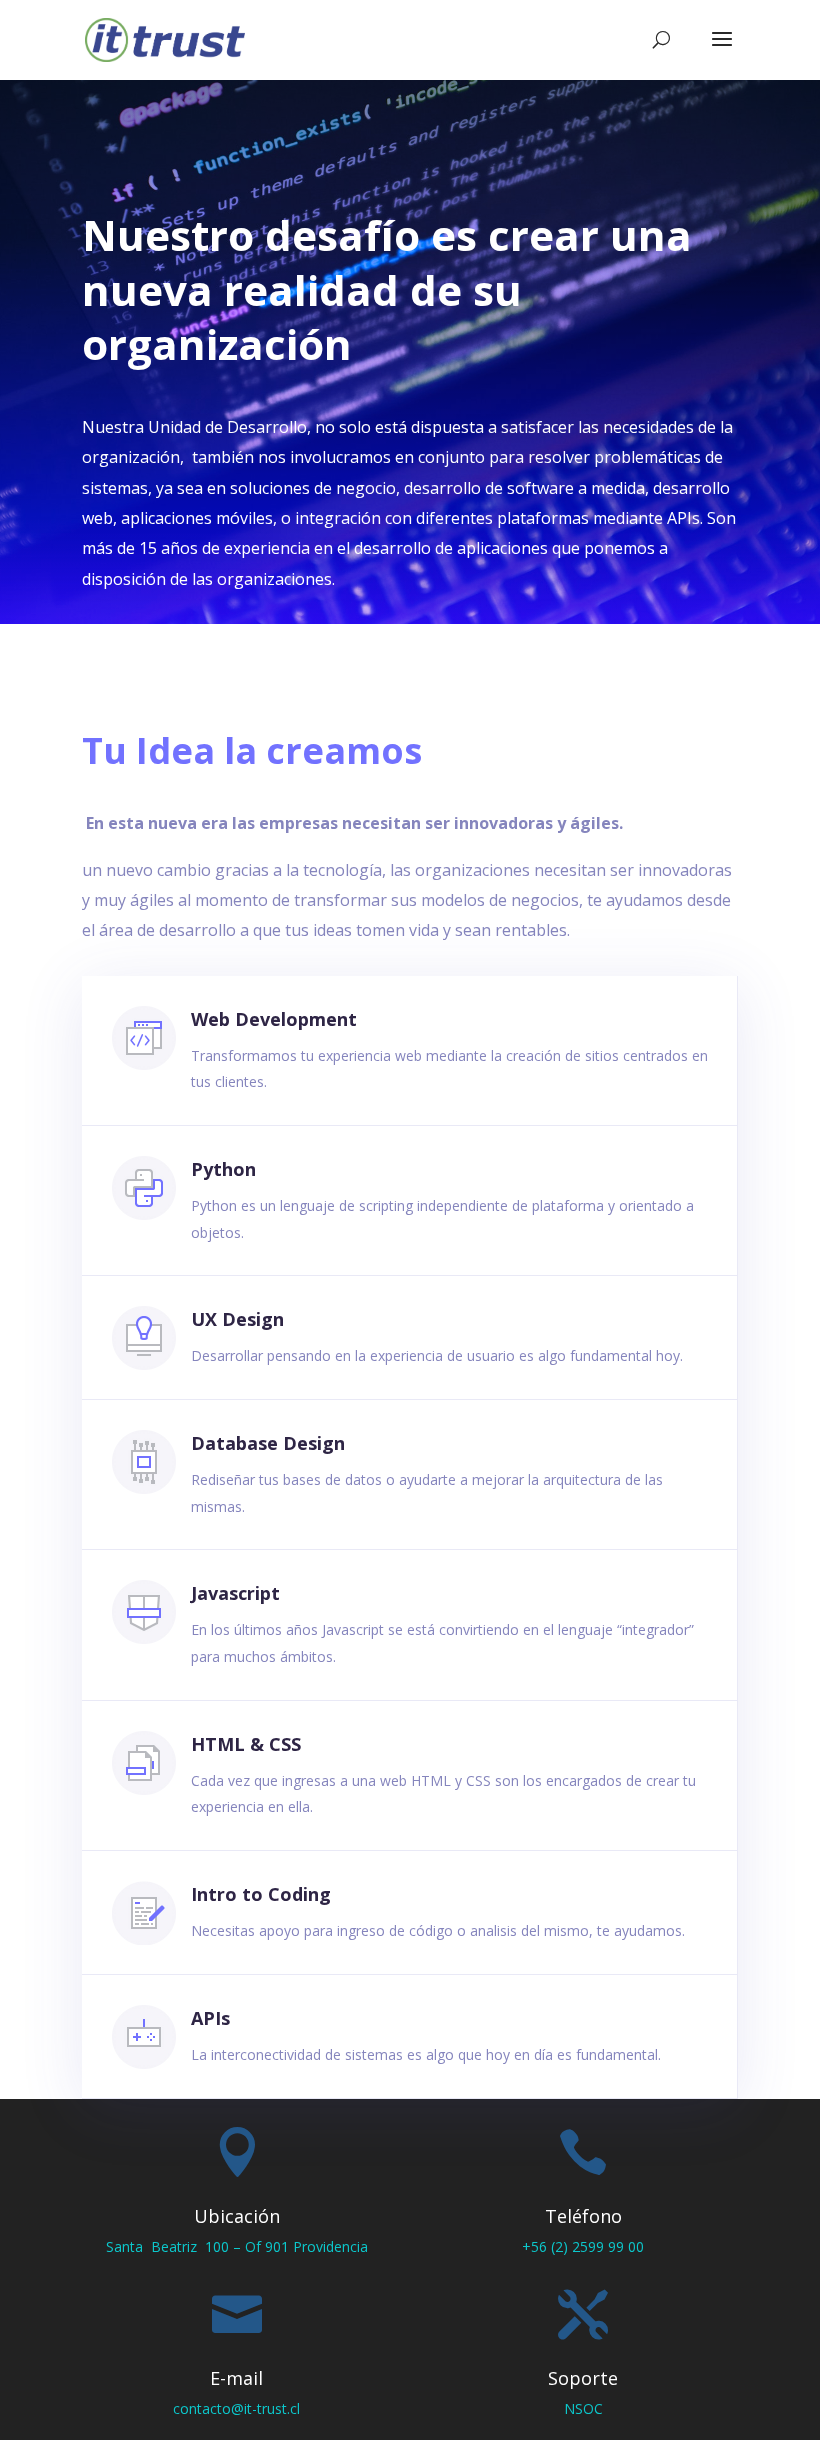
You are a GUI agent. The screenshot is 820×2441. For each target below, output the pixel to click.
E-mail (236, 2378)
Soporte (583, 2378)
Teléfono (583, 2216)
